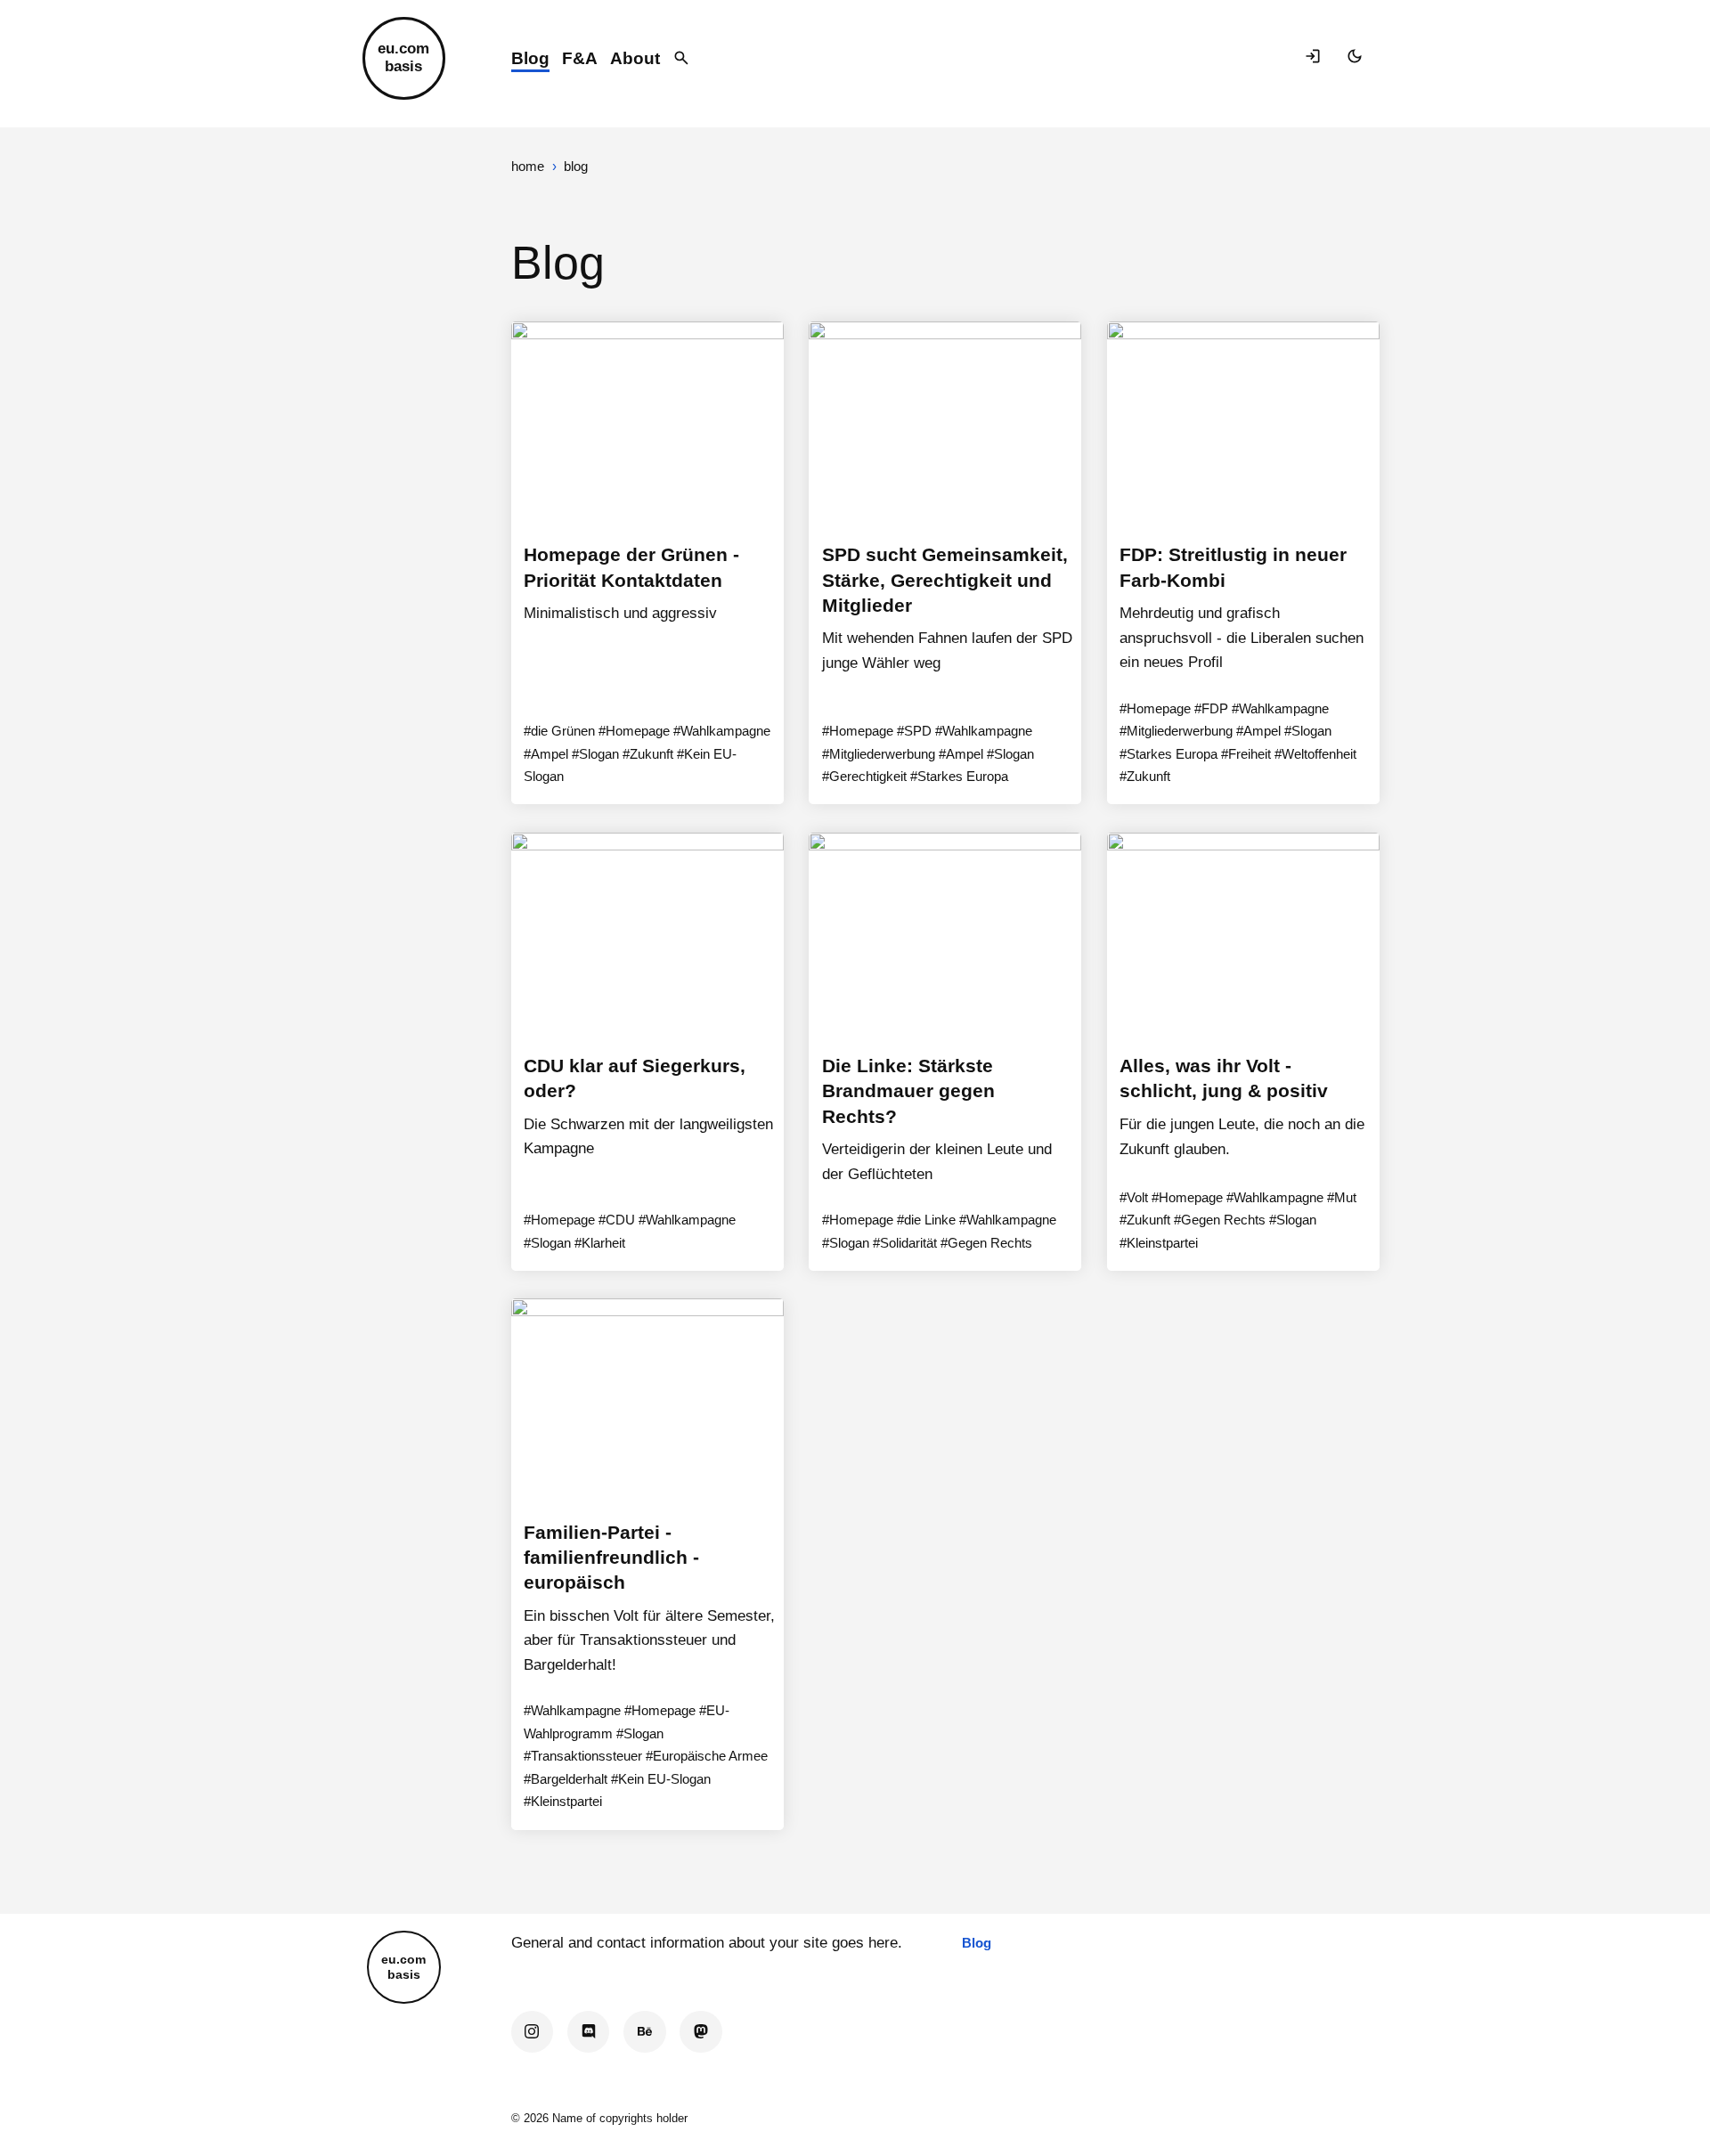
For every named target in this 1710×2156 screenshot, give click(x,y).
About (635, 58)
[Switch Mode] (1357, 58)
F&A (580, 58)
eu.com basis (403, 57)
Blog (530, 58)
